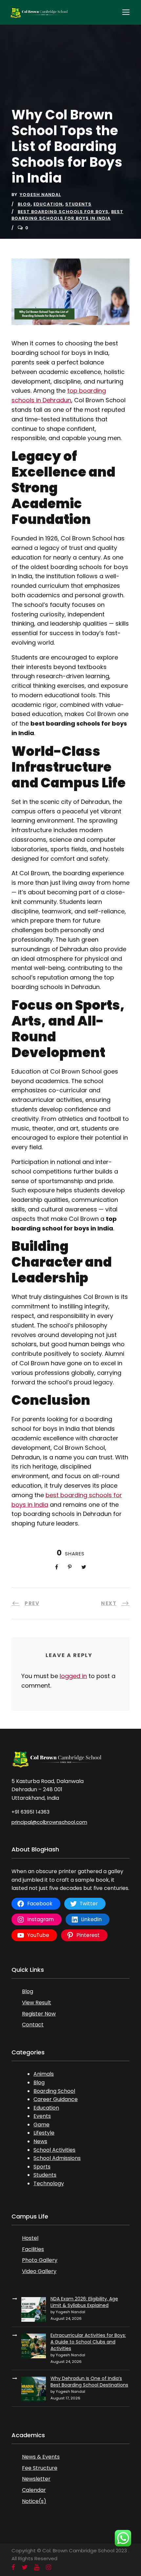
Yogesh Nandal (40, 195)
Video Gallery (39, 2271)
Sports (42, 2167)
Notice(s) (34, 2501)
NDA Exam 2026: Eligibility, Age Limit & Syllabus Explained (84, 2302)
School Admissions (57, 2158)
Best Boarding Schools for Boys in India (67, 215)
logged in (73, 1676)
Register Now (39, 2014)
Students (78, 204)
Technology (49, 2183)
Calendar (34, 2490)
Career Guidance (56, 2099)
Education (48, 204)
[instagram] (49, 2567)
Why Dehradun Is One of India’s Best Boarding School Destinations (89, 2382)
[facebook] (13, 2567)
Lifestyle (44, 2133)
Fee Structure (40, 2468)
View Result (37, 2003)
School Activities (54, 2150)
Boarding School (54, 2091)
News (40, 2141)
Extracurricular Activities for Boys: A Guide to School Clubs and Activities (88, 2342)
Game (41, 2125)
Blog (24, 204)
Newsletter (36, 2479)
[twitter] (25, 2567)
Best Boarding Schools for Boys (63, 212)
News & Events (41, 2457)
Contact (33, 2025)
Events (42, 2116)
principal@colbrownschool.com (49, 1822)
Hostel (30, 2238)
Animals (44, 2074)
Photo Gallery (40, 2260)
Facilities (33, 2249)
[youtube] (37, 2567)
